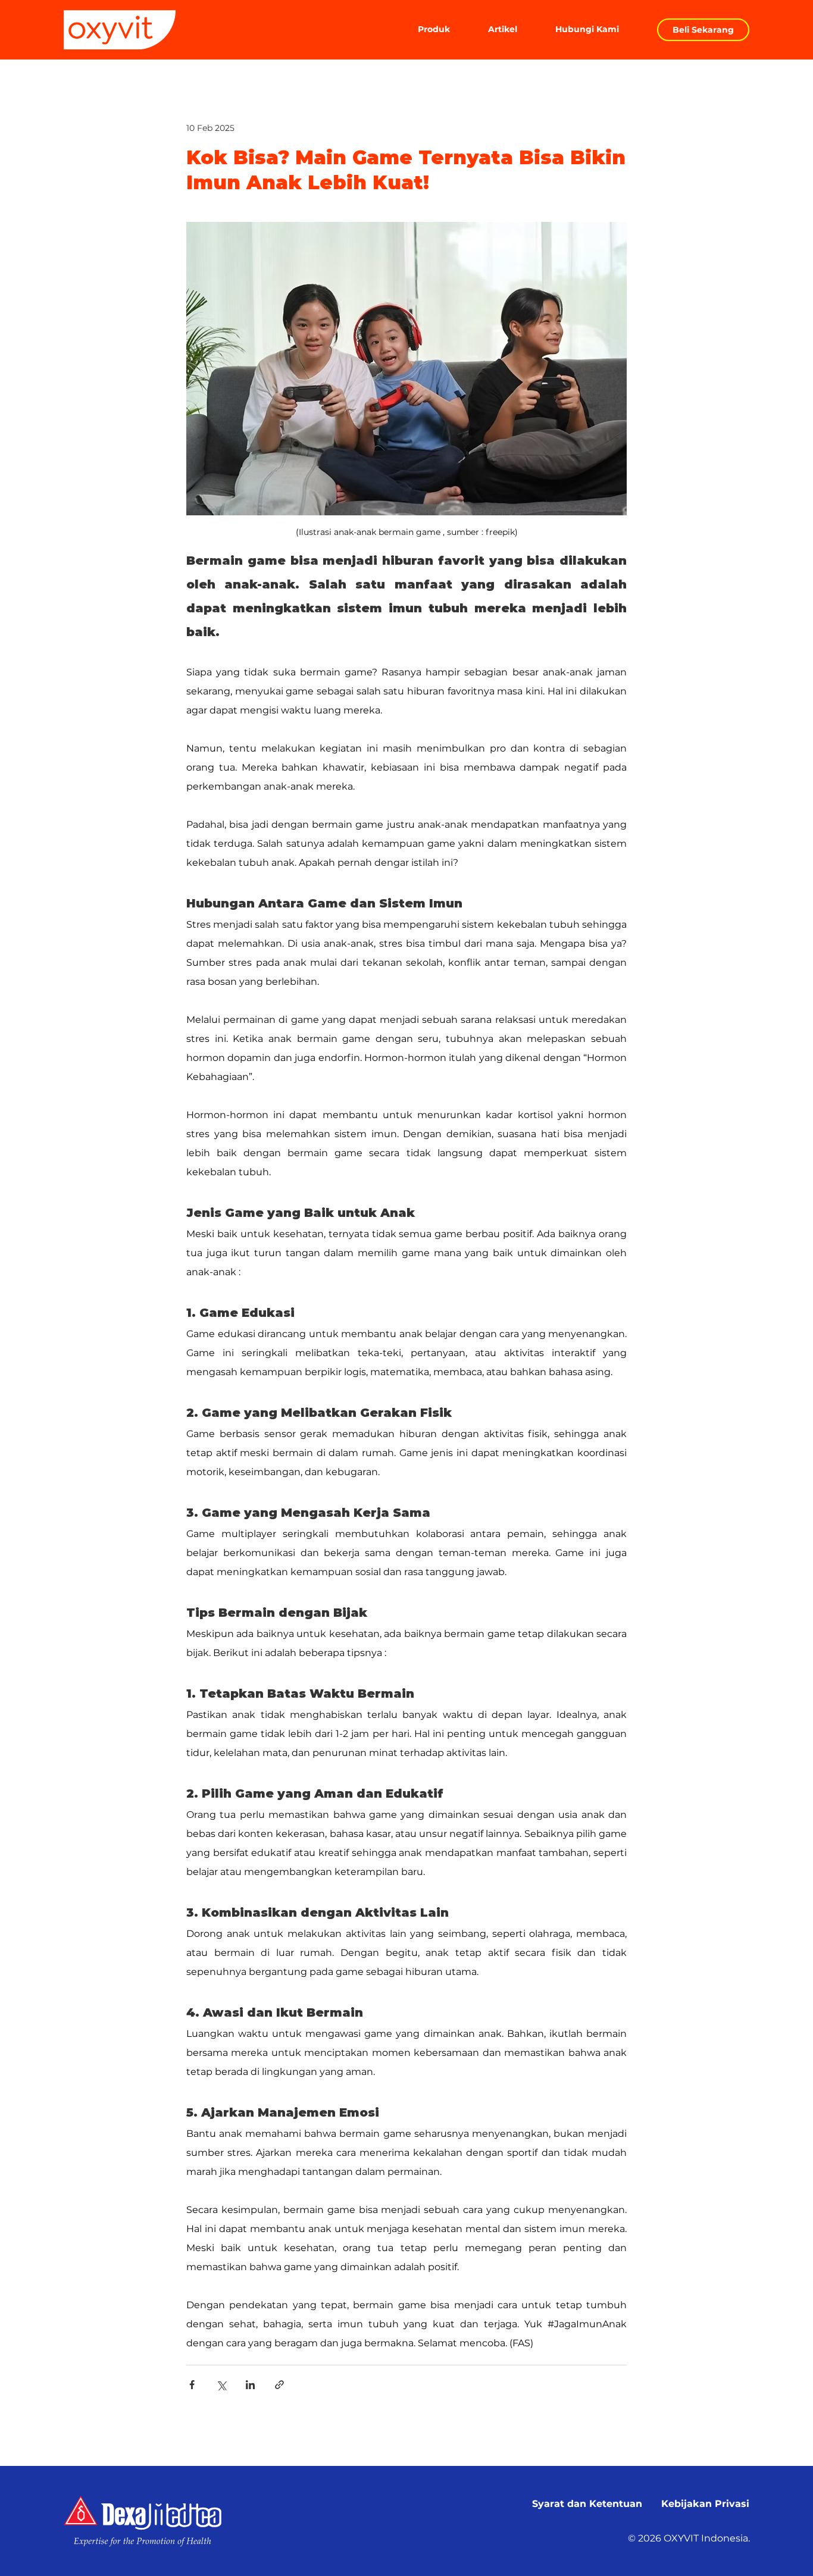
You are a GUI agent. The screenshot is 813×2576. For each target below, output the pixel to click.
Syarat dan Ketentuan (587, 2504)
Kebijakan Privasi (705, 2504)
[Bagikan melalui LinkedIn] (250, 2385)
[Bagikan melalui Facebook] (192, 2385)
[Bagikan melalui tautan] (279, 2385)
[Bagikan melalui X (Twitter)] (221, 2385)
